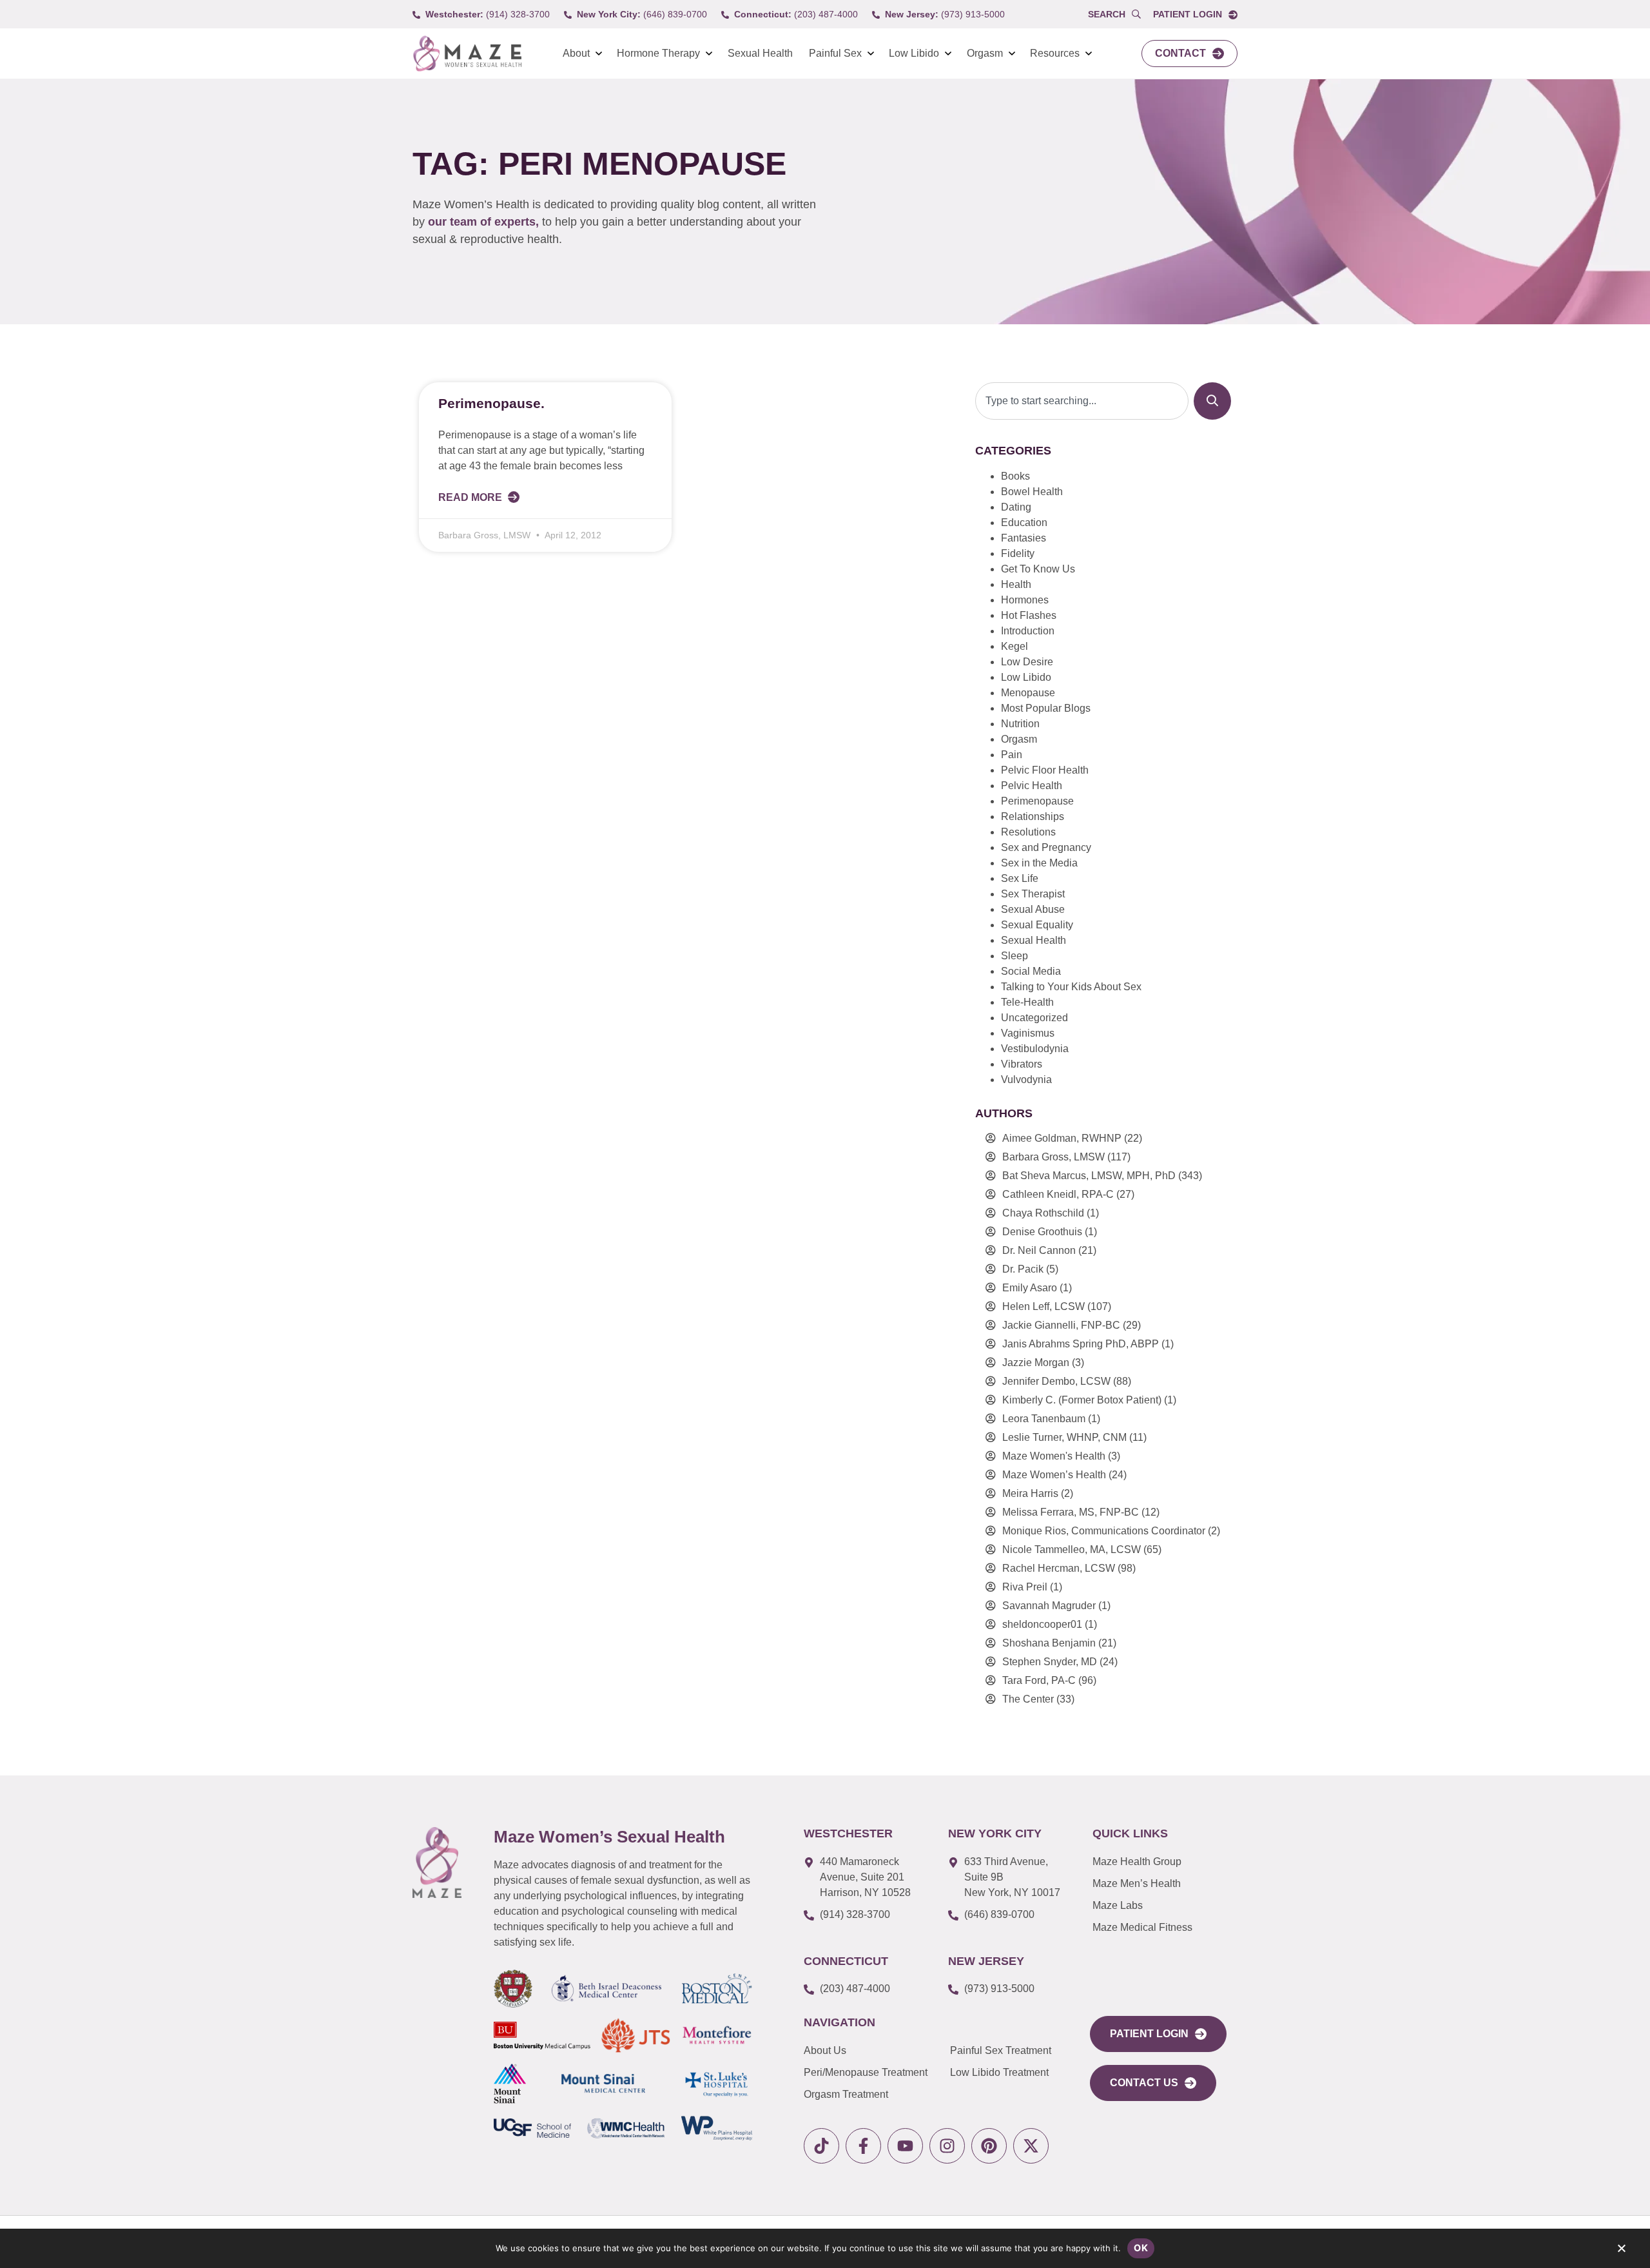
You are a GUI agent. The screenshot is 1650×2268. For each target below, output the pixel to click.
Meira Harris (1030, 1493)
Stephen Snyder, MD (1050, 1662)
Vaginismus (1028, 1033)
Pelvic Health (1032, 786)
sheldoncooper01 (1042, 1624)
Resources (1055, 53)
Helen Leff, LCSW (1043, 1306)
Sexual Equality (1037, 925)
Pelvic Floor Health (1045, 770)
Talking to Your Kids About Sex (1071, 987)
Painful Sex (835, 53)
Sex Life (1020, 878)
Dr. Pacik (1023, 1269)
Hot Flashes (1029, 615)
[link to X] (1031, 2146)
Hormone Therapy (658, 53)
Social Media (1031, 971)
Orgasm (985, 53)
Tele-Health (1027, 1002)
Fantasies (1024, 538)
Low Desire (1027, 662)
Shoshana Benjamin (1049, 1643)
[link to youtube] (905, 2146)
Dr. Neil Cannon (1039, 1250)
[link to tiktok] (821, 2146)
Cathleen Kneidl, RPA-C (1058, 1194)
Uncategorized (1034, 1018)
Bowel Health (1032, 492)
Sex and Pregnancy (1046, 847)
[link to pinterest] (989, 2146)
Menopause (1028, 693)
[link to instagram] (947, 2146)
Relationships (1033, 816)
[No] (1621, 2251)
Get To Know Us (1038, 569)
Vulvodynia (1026, 1080)
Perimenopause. (491, 403)
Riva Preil (1025, 1587)
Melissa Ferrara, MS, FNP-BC (1071, 1512)
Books (1015, 476)
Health (1016, 584)
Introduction (1028, 631)
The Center (1028, 1699)
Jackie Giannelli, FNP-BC (1061, 1325)
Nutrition (1020, 724)
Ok (1141, 2248)
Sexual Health (760, 53)
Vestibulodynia (1035, 1049)
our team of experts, (485, 222)
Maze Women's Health (1054, 1456)
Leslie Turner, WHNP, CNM (1064, 1437)
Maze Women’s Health (1054, 1475)
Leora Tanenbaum (1044, 1419)
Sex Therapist (1033, 894)
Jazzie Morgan (1036, 1363)
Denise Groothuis (1042, 1232)
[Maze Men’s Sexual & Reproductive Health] (437, 1862)
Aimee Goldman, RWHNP (1062, 1138)
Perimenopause (1037, 801)
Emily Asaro (1030, 1288)
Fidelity (1018, 553)
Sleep (1014, 956)
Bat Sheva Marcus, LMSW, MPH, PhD (1089, 1176)
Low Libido (914, 53)
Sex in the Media (1039, 863)
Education (1024, 523)
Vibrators (1022, 1064)
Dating (1016, 507)
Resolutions (1028, 832)
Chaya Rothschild (1043, 1213)
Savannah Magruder (1049, 1606)
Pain (1012, 755)
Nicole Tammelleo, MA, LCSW (1072, 1549)
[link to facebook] (863, 2146)
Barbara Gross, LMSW (1053, 1157)
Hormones (1025, 600)
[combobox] (1082, 401)
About (576, 53)
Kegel (1014, 646)
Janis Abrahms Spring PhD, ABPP (1081, 1344)
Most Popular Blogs (1046, 708)
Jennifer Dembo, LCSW (1056, 1381)
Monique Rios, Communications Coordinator (1104, 1531)
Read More (471, 497)
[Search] (1212, 401)
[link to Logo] (467, 54)
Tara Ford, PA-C (1039, 1680)
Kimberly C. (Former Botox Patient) (1082, 1400)
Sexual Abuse (1033, 909)
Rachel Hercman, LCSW (1059, 1568)
